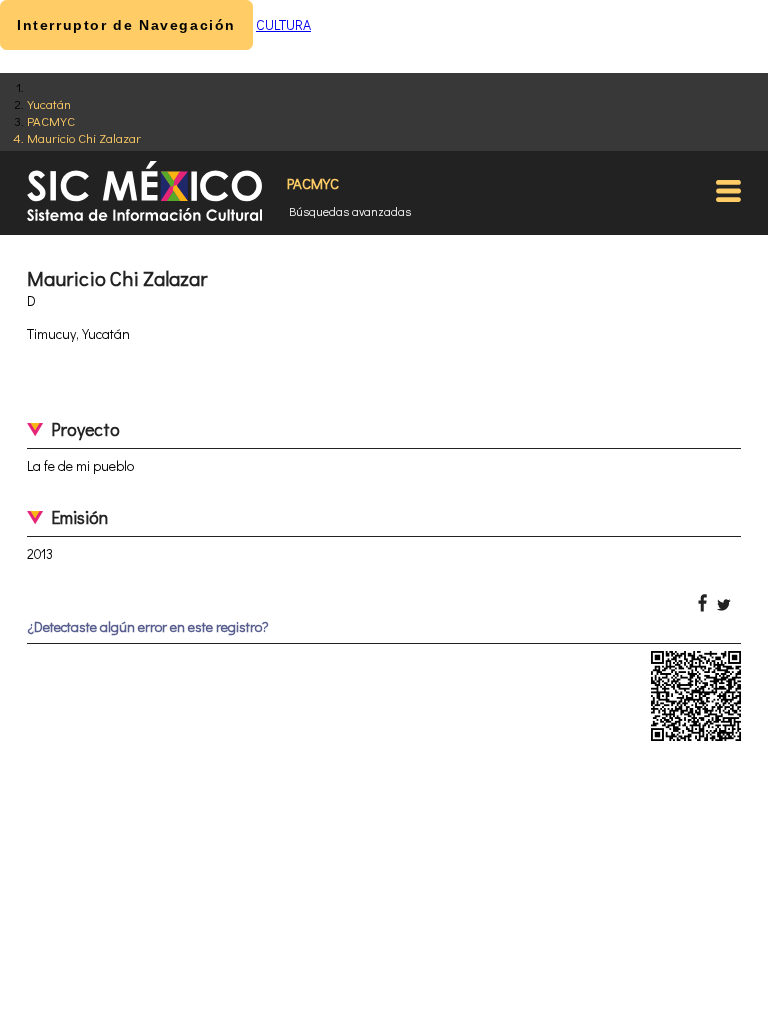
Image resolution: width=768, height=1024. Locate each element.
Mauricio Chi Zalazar (84, 137)
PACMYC (51, 120)
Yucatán (49, 103)
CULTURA (283, 24)
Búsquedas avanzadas (350, 211)
